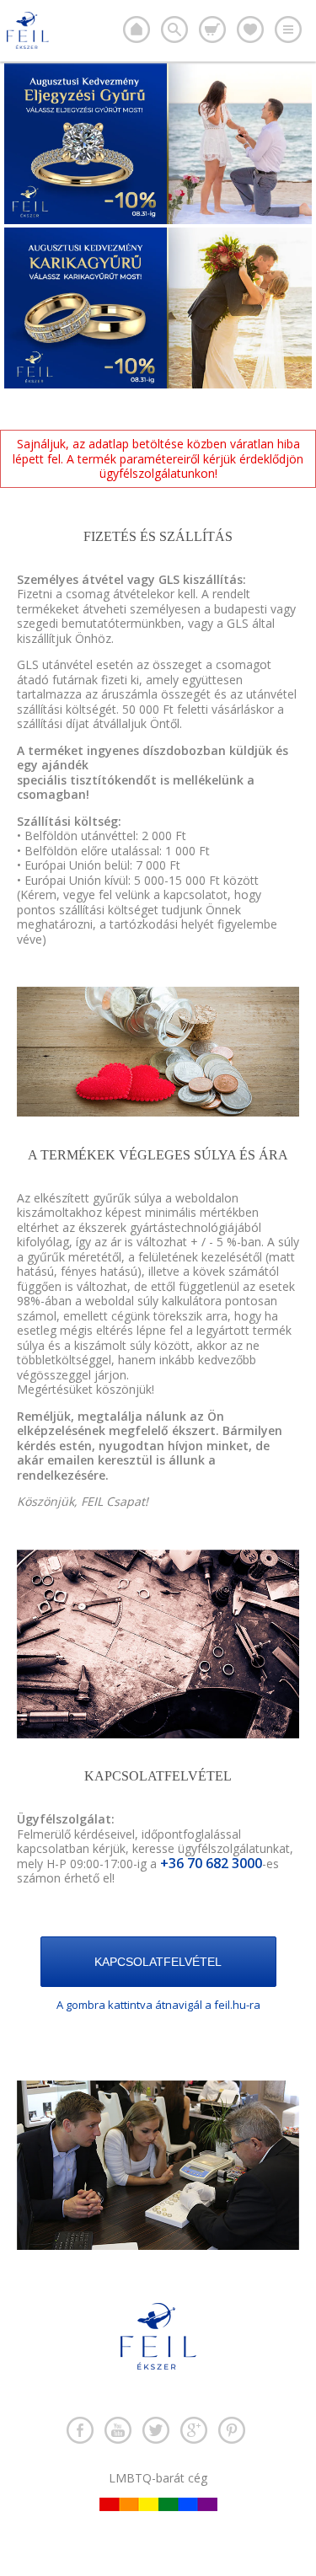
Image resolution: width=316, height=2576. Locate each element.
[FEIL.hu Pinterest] (232, 2430)
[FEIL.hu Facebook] (80, 2430)
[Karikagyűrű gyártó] (137, 29)
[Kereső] (174, 29)
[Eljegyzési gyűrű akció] (158, 220)
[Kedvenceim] (250, 29)
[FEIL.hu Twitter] (156, 2430)
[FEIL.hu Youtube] (118, 2430)
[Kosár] (212, 29)
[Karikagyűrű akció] (158, 384)
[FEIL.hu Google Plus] (194, 2430)
